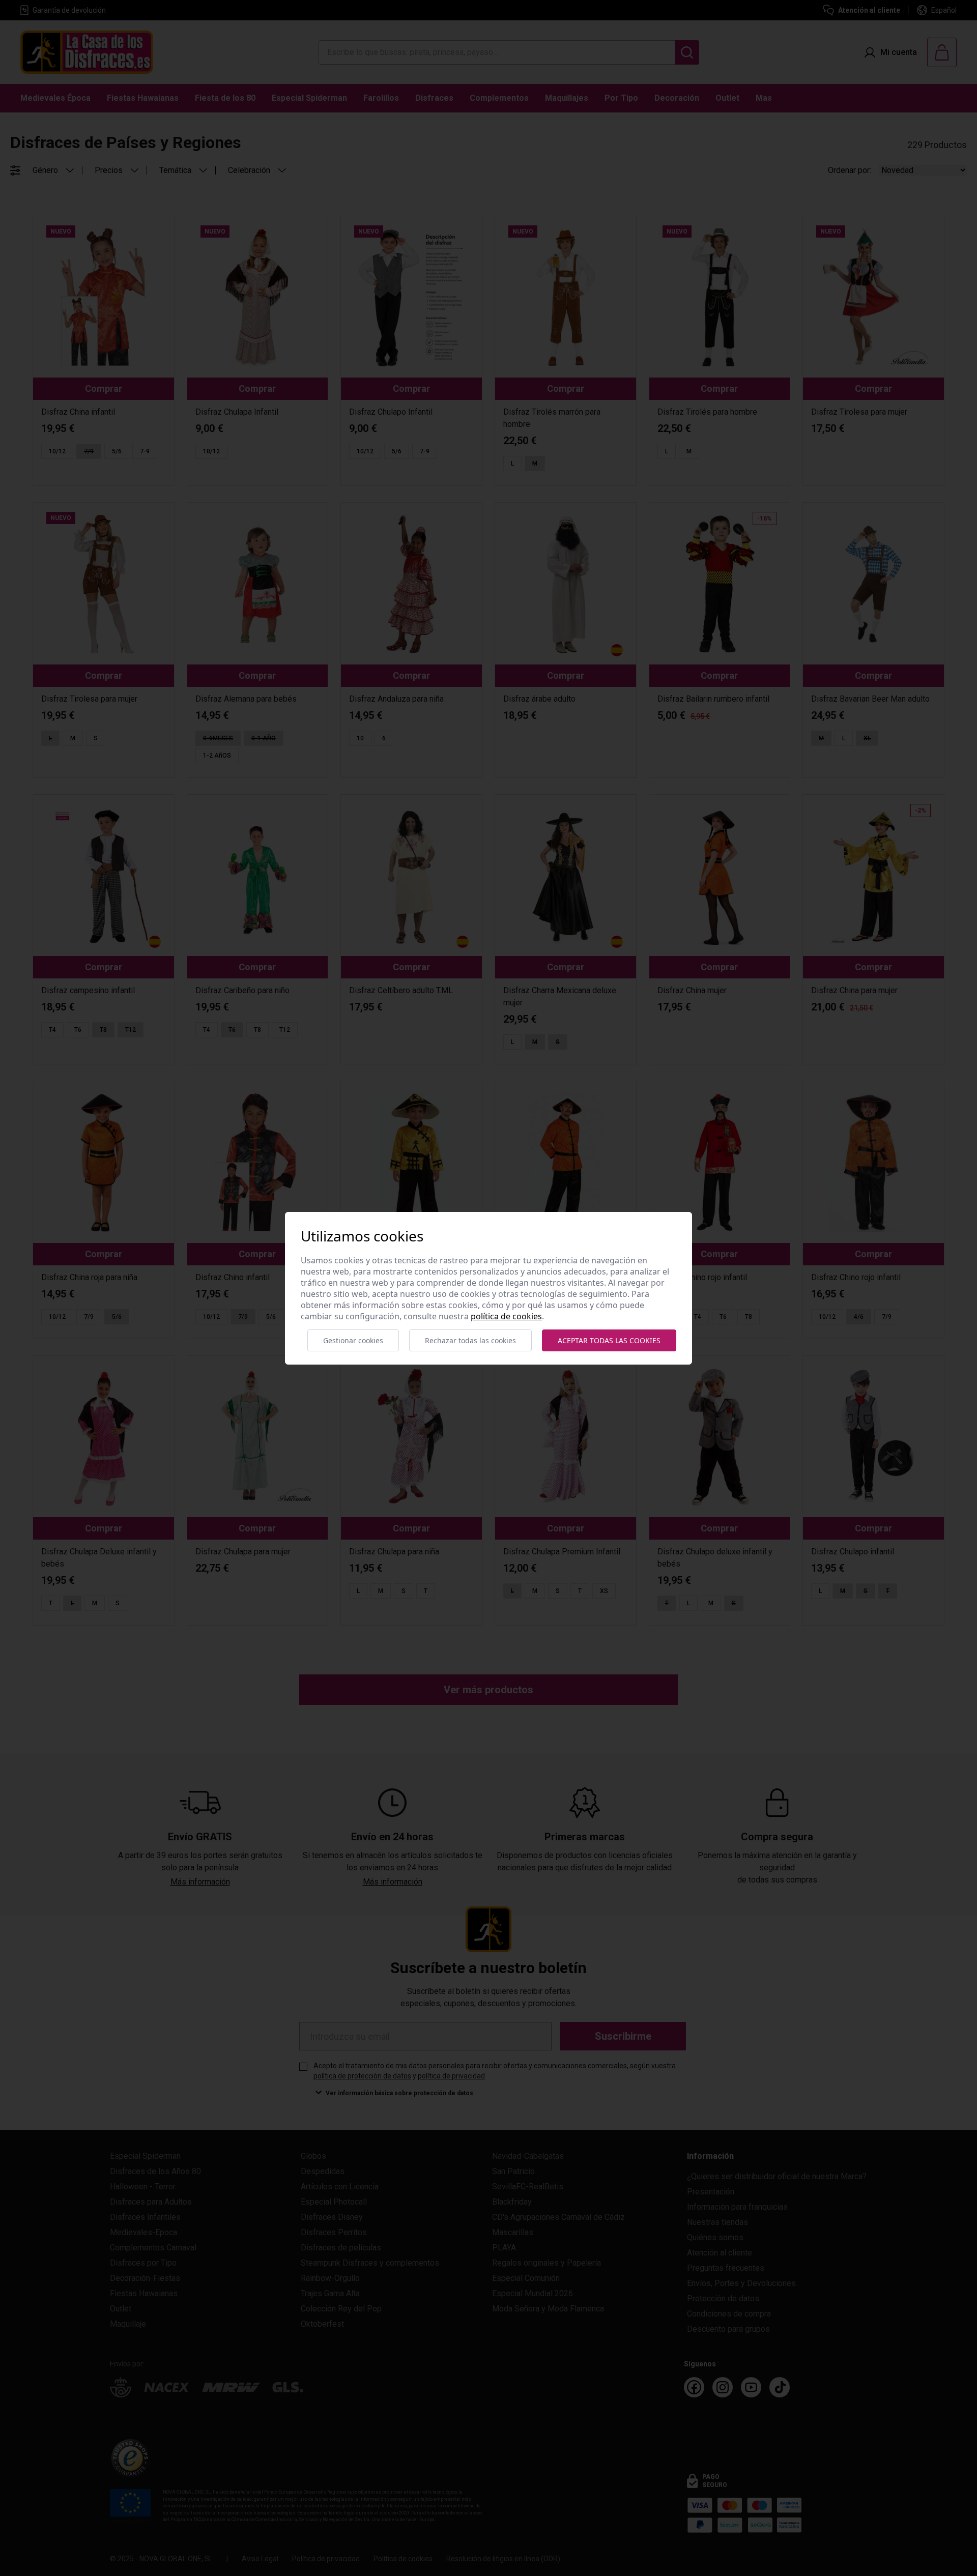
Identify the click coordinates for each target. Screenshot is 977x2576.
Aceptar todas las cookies (609, 1340)
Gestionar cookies (353, 1340)
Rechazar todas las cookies (470, 1340)
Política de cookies (506, 1316)
